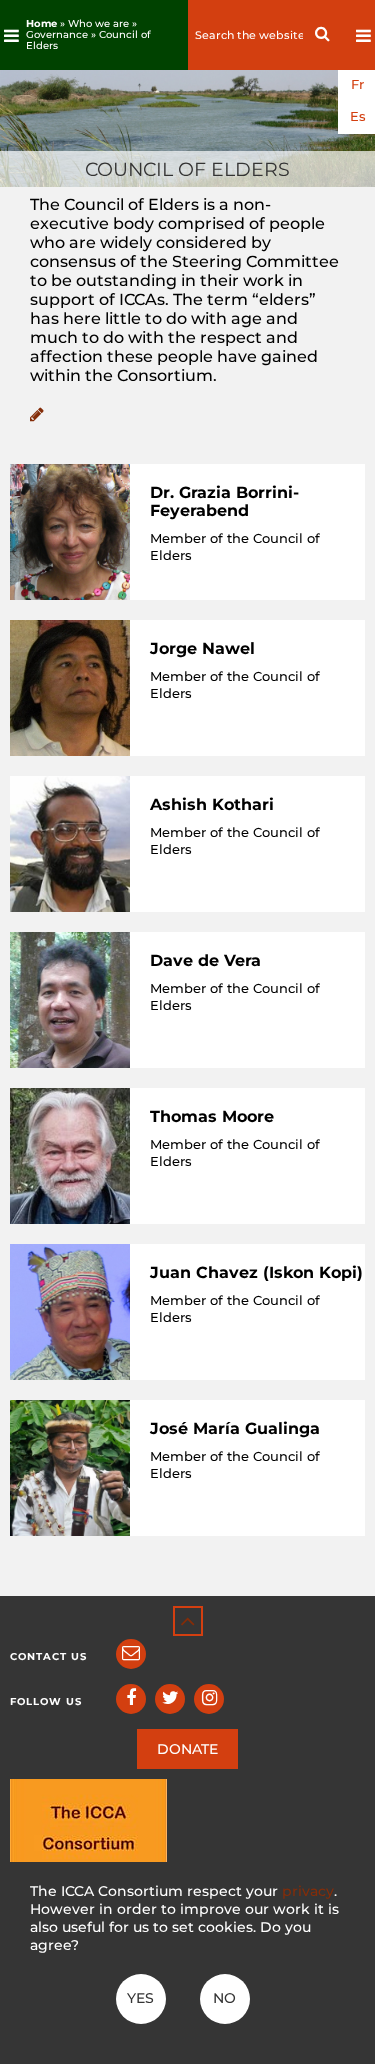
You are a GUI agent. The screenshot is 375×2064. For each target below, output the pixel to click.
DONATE (187, 1749)
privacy (308, 1891)
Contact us (48, 1656)
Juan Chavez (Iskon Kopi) (256, 1272)
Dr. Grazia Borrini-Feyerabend (224, 501)
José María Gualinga (235, 1428)
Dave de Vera (205, 960)
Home (41, 23)
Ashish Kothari (212, 804)
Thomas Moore (212, 1116)
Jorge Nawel (202, 648)
